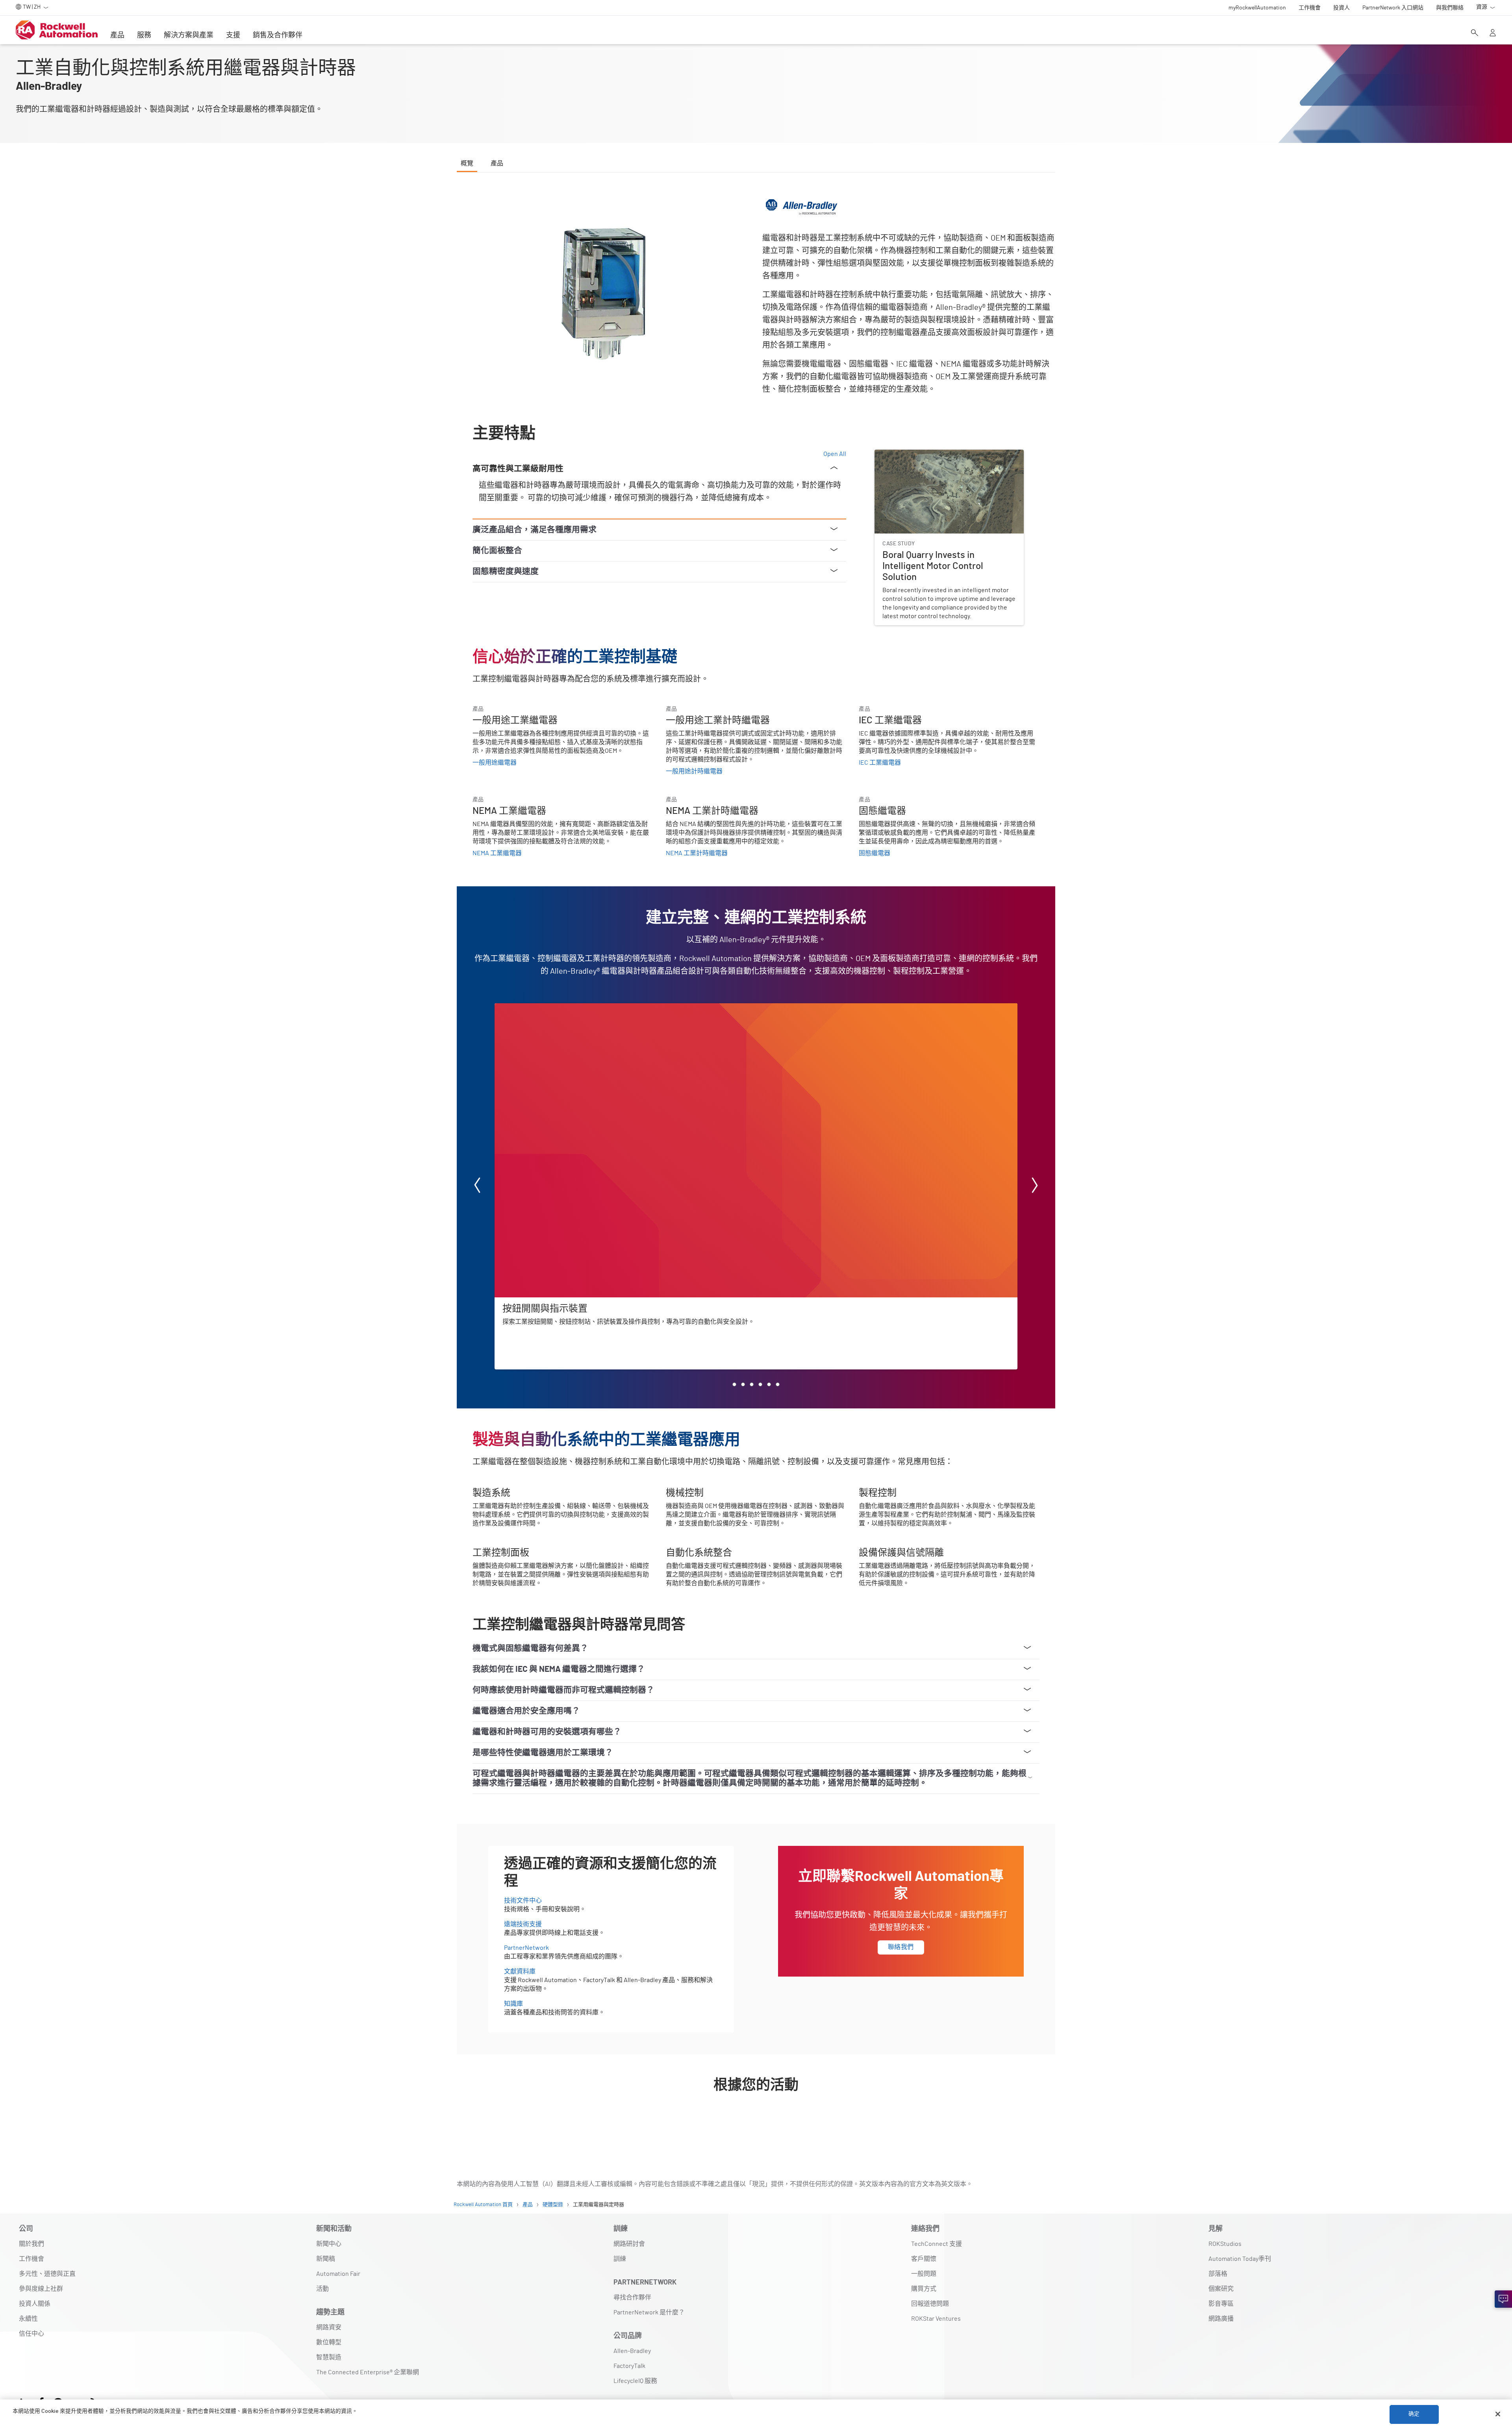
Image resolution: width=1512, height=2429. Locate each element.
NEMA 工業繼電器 (497, 853)
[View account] (1493, 33)
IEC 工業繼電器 (880, 763)
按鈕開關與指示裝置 (523, 1008)
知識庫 (513, 2004)
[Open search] (1475, 33)
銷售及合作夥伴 (278, 35)
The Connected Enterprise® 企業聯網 (368, 2372)
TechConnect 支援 (937, 2244)
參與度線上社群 (41, 2289)
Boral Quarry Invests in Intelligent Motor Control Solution (940, 459)
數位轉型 (329, 2342)
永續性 (28, 2319)
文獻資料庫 (520, 1971)
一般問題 (924, 2274)
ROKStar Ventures (936, 2319)
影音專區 (1221, 2304)
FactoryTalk (629, 2366)
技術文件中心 (523, 1901)
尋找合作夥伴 (632, 2297)
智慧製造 (329, 2357)
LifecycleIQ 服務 (635, 2381)
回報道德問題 (930, 2304)
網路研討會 (629, 2244)
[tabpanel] (756, 1161)
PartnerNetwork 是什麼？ (649, 2312)
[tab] (734, 1384)
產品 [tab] (497, 163)
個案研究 (1221, 2289)
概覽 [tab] (467, 163)
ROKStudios (1225, 2244)
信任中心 (31, 2334)
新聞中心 (329, 2244)
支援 (233, 35)
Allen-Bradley (632, 2351)
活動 (322, 2289)
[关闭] (1498, 2414)
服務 (144, 35)
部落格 (1218, 2274)
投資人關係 (35, 2304)
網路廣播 (1221, 2319)
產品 (117, 35)
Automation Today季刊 (1240, 2259)
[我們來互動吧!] (1503, 2299)
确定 (1414, 2414)
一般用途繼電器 (495, 763)
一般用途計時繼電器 (694, 771)
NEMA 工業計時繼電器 (697, 853)
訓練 (620, 2259)
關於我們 (31, 2244)
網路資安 (329, 2327)
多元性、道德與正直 (47, 2274)
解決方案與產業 (189, 35)
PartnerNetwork (526, 1948)
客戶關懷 (924, 2259)
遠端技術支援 (523, 1924)
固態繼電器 (875, 853)
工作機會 (31, 2259)
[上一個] (477, 1187)
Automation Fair (338, 2274)
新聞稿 (326, 2259)
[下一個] (1035, 1187)
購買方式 (924, 2289)
